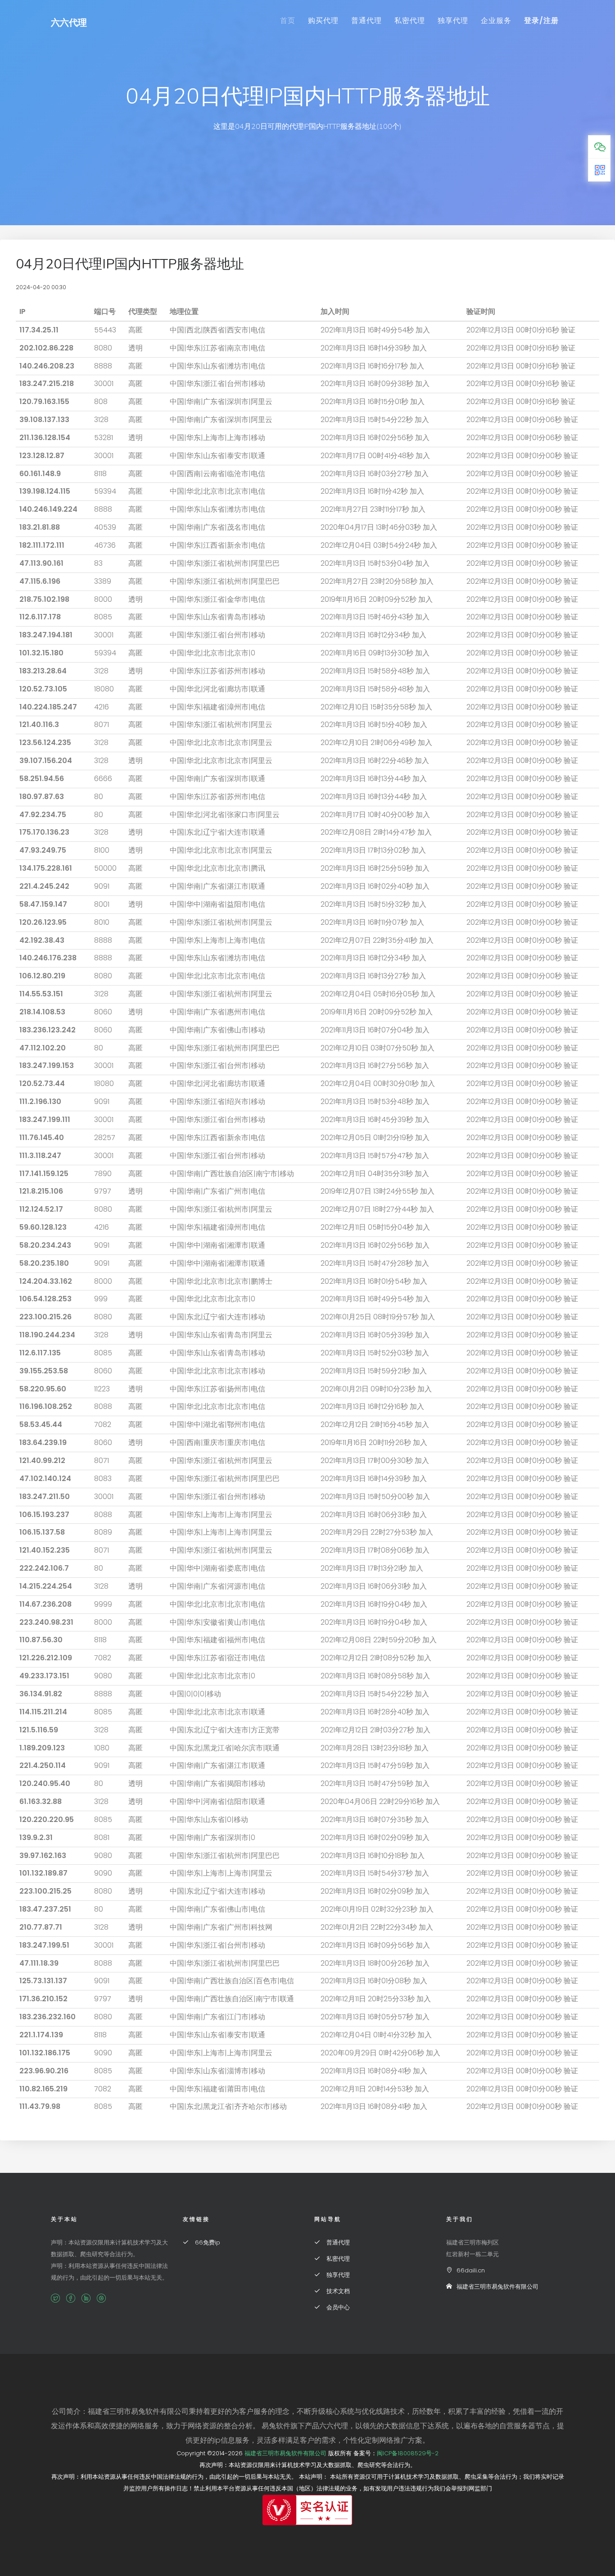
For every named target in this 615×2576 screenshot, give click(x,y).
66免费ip (207, 2242)
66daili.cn (471, 2270)
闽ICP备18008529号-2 (408, 2453)
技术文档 (337, 2291)
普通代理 (366, 20)
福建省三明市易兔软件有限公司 (497, 2287)
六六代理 (69, 23)
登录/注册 (541, 20)
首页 (288, 20)
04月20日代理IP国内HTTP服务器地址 (130, 264)
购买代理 (323, 20)
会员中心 (337, 2307)
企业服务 (496, 20)
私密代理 (410, 20)
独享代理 (453, 20)
